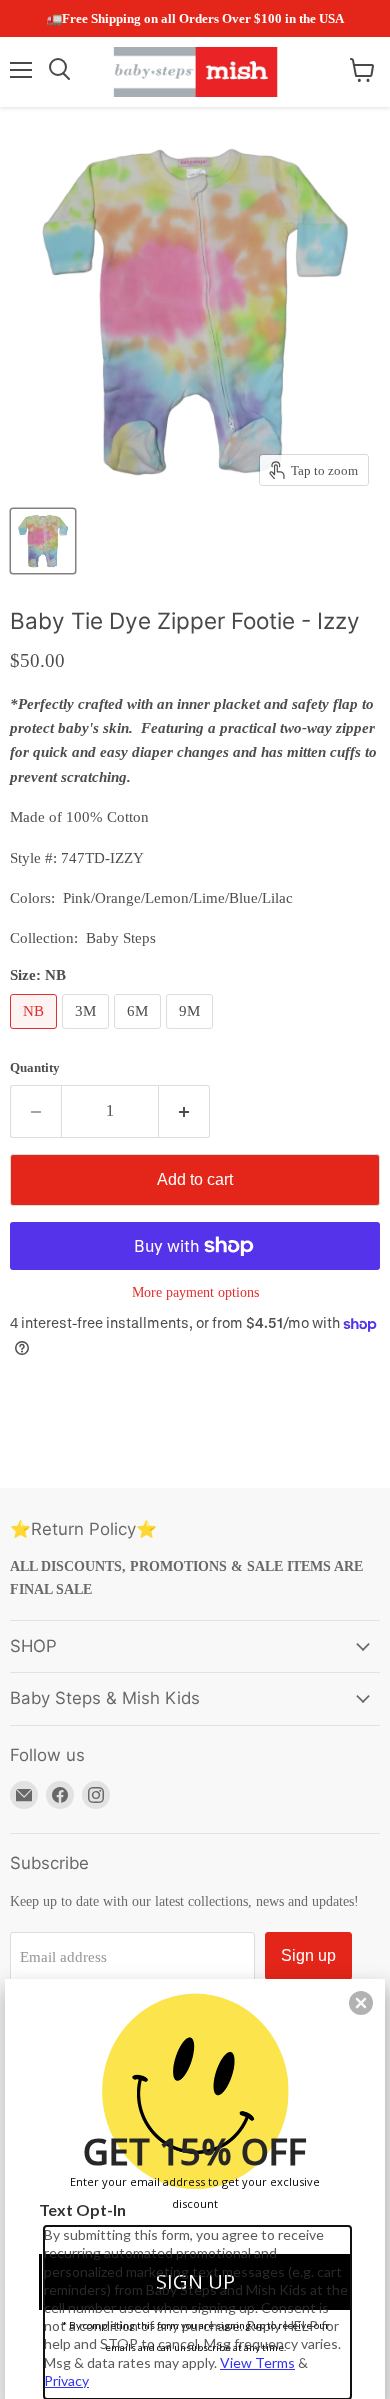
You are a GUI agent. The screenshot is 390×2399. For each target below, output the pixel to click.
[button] (361, 2003)
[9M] (192, 1034)
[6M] (140, 1034)
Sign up (308, 1955)
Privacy (66, 2380)
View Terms (257, 2362)
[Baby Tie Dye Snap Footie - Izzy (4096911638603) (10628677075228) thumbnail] (43, 541)
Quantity (35, 1067)
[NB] (36, 1034)
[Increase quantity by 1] (184, 1111)
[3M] (88, 1034)
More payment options (195, 1292)
